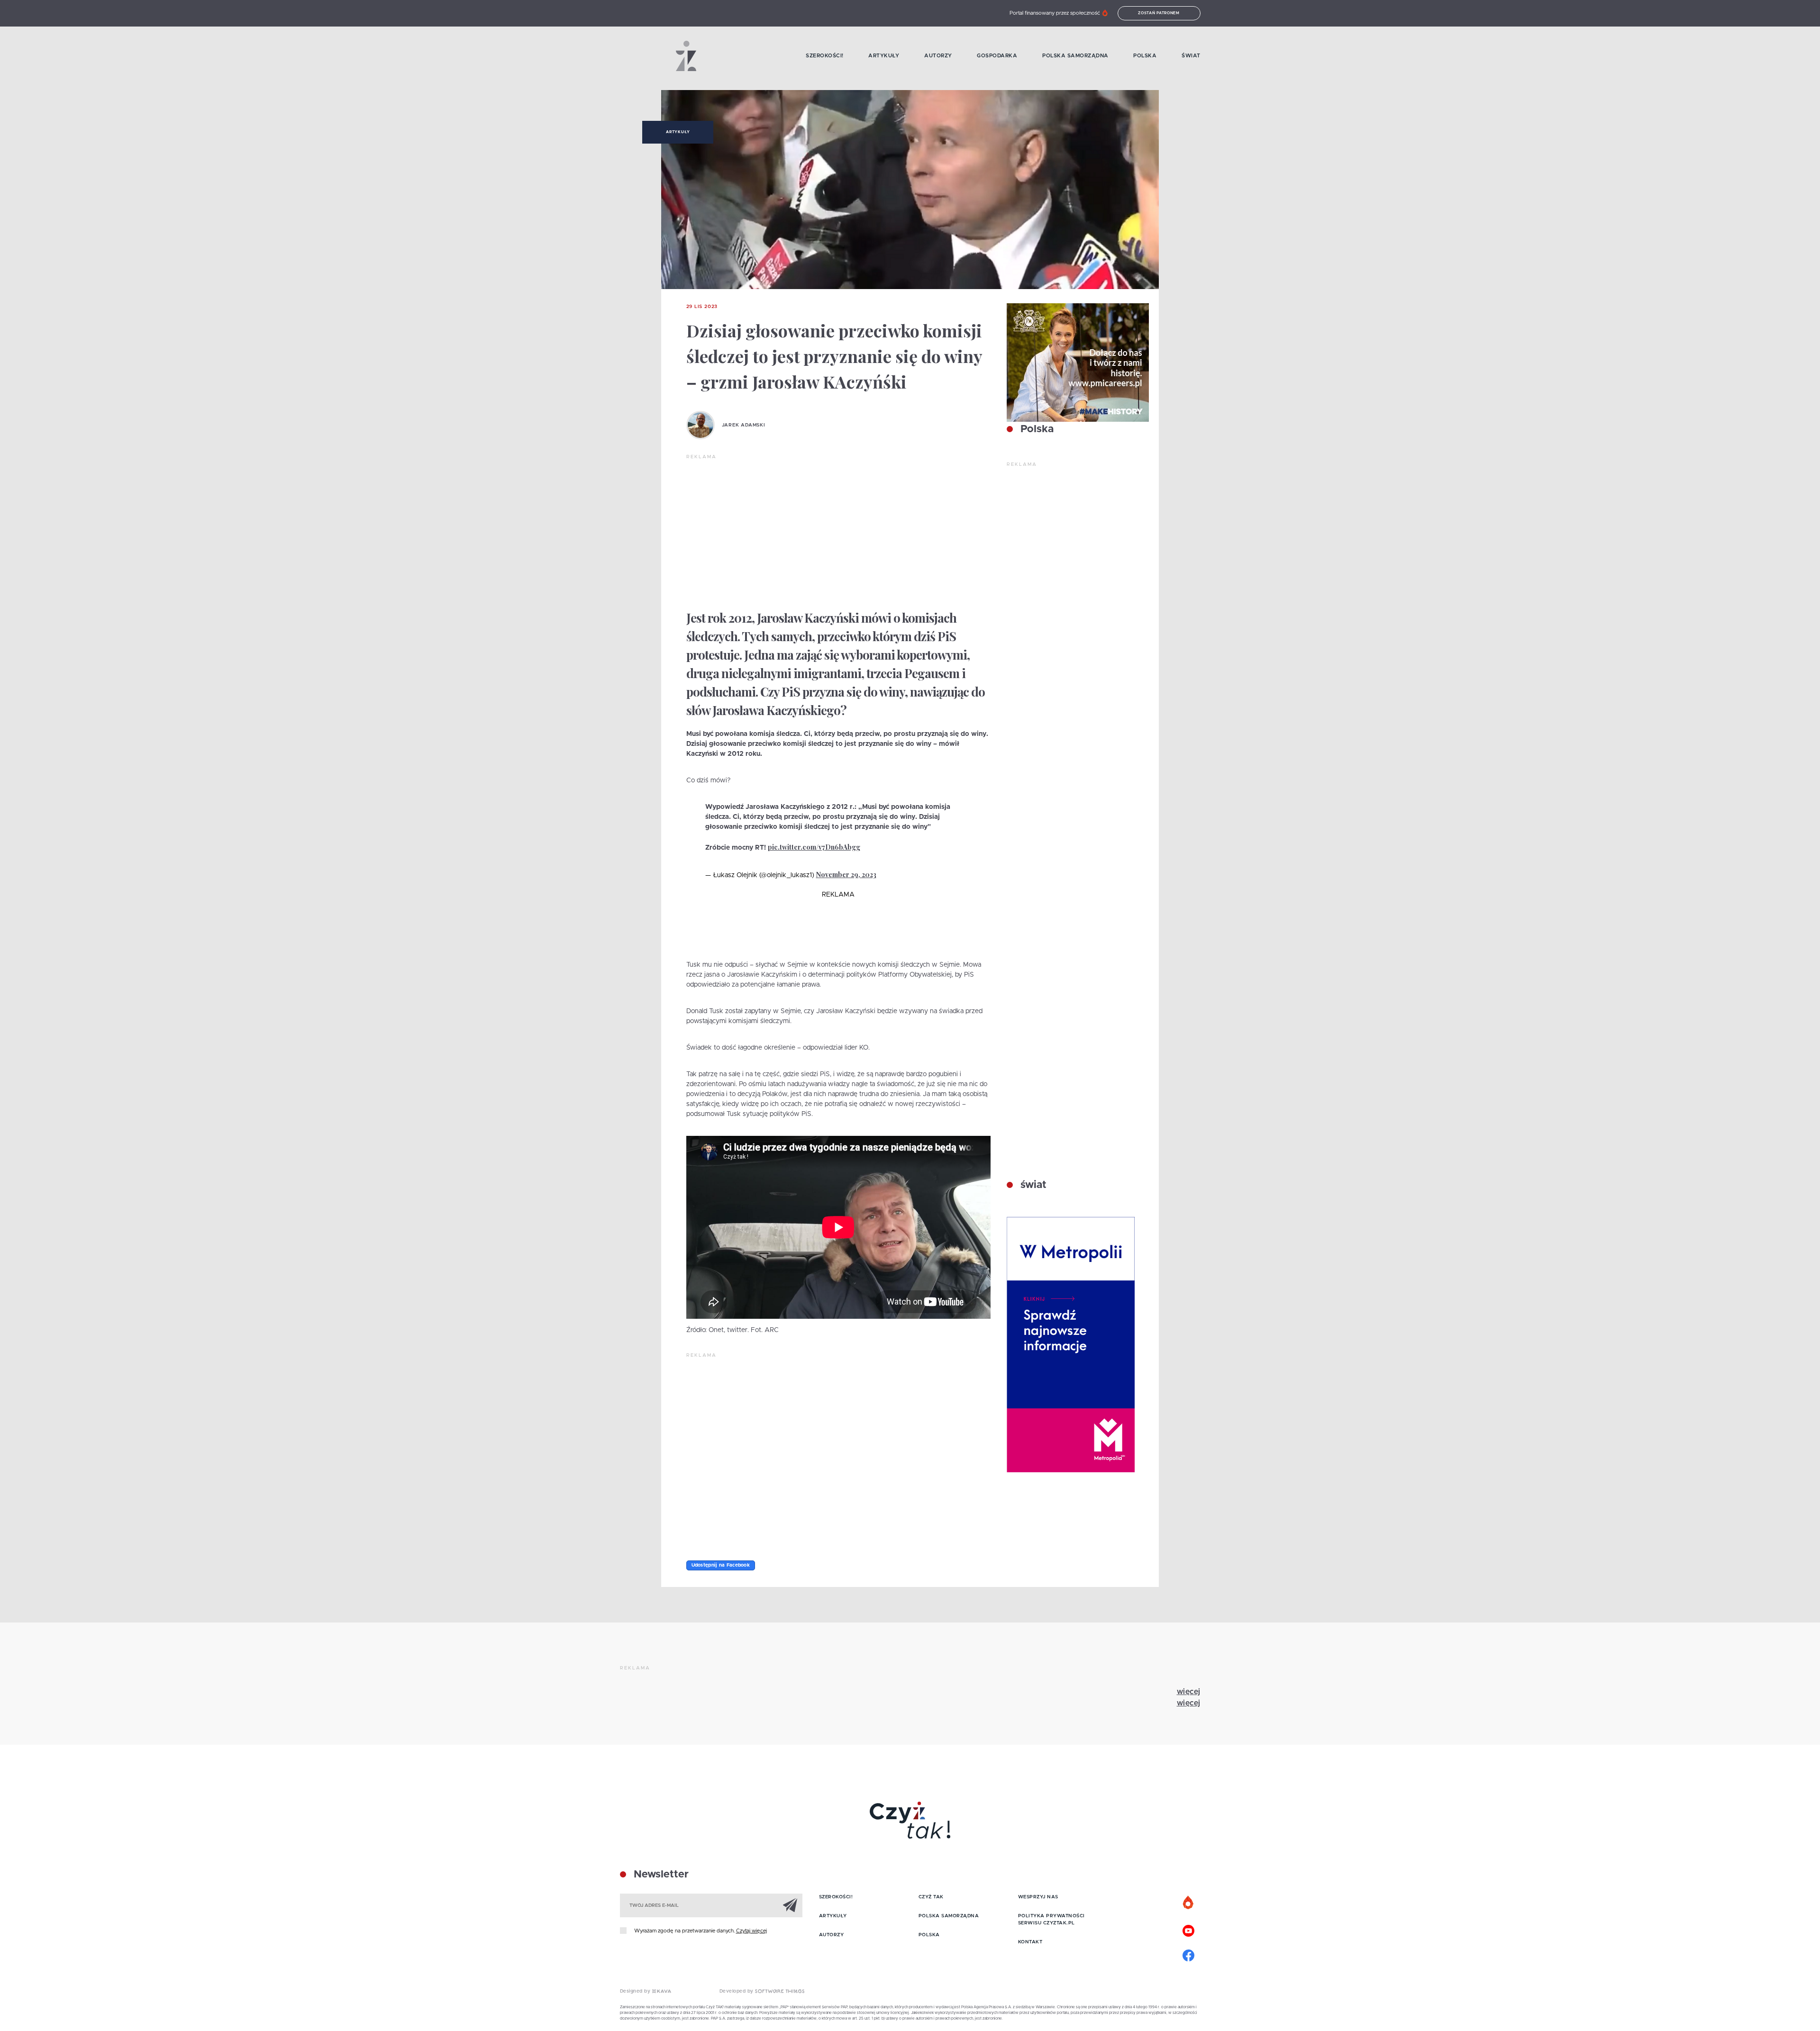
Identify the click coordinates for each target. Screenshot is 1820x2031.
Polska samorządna (1075, 56)
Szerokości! (825, 56)
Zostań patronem (1159, 13)
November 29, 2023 (846, 875)
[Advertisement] (838, 532)
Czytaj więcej (751, 1931)
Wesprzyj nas (1038, 1897)
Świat (1191, 56)
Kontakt (1030, 1942)
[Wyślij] (790, 1905)
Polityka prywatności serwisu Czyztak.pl (1051, 1919)
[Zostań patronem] (1189, 1903)
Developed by (737, 1991)
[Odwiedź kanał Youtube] (1189, 1930)
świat (1032, 1185)
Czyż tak (931, 1897)
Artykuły (884, 56)
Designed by (636, 1991)
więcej (1189, 1692)
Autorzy (938, 56)
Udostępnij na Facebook (721, 1565)
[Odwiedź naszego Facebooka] (1189, 1954)
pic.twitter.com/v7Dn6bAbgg (814, 847)
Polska (1145, 56)
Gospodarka (997, 56)
